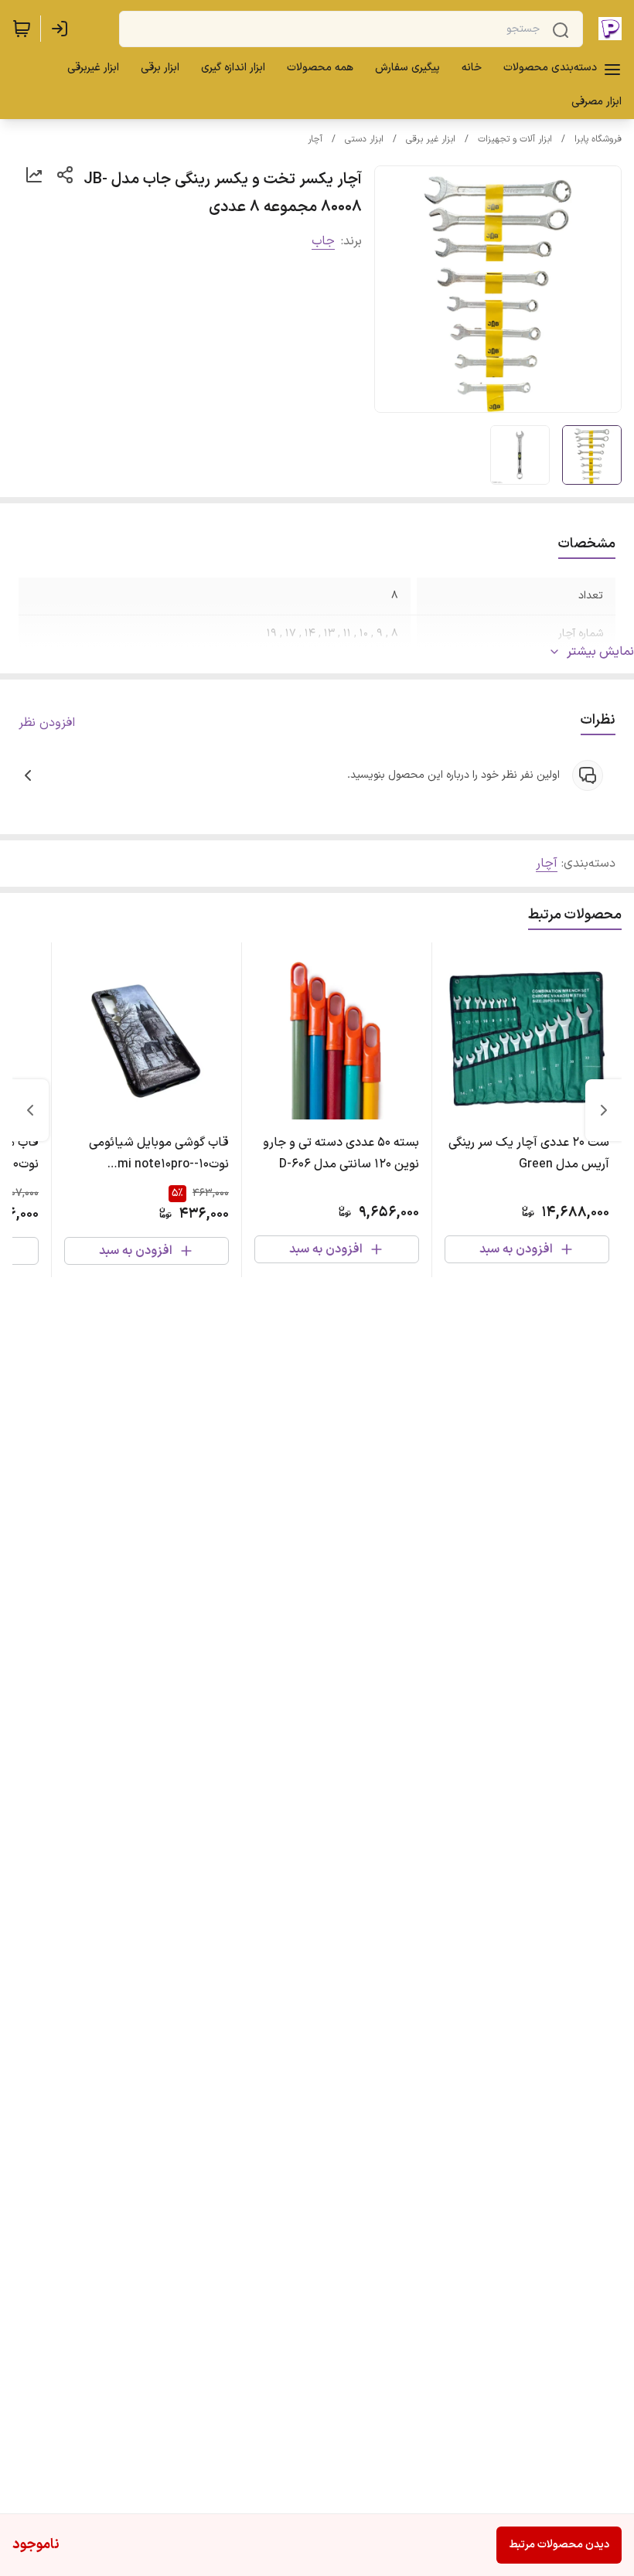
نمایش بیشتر (600, 652)
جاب (323, 241)
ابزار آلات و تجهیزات (515, 139)
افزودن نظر (47, 723)
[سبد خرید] (22, 29)
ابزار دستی (364, 139)
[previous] (604, 1110)
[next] (30, 1110)
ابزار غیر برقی (431, 139)
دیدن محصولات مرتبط (559, 2545)
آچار (315, 139)
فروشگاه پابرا (598, 139)
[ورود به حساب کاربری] (63, 29)
